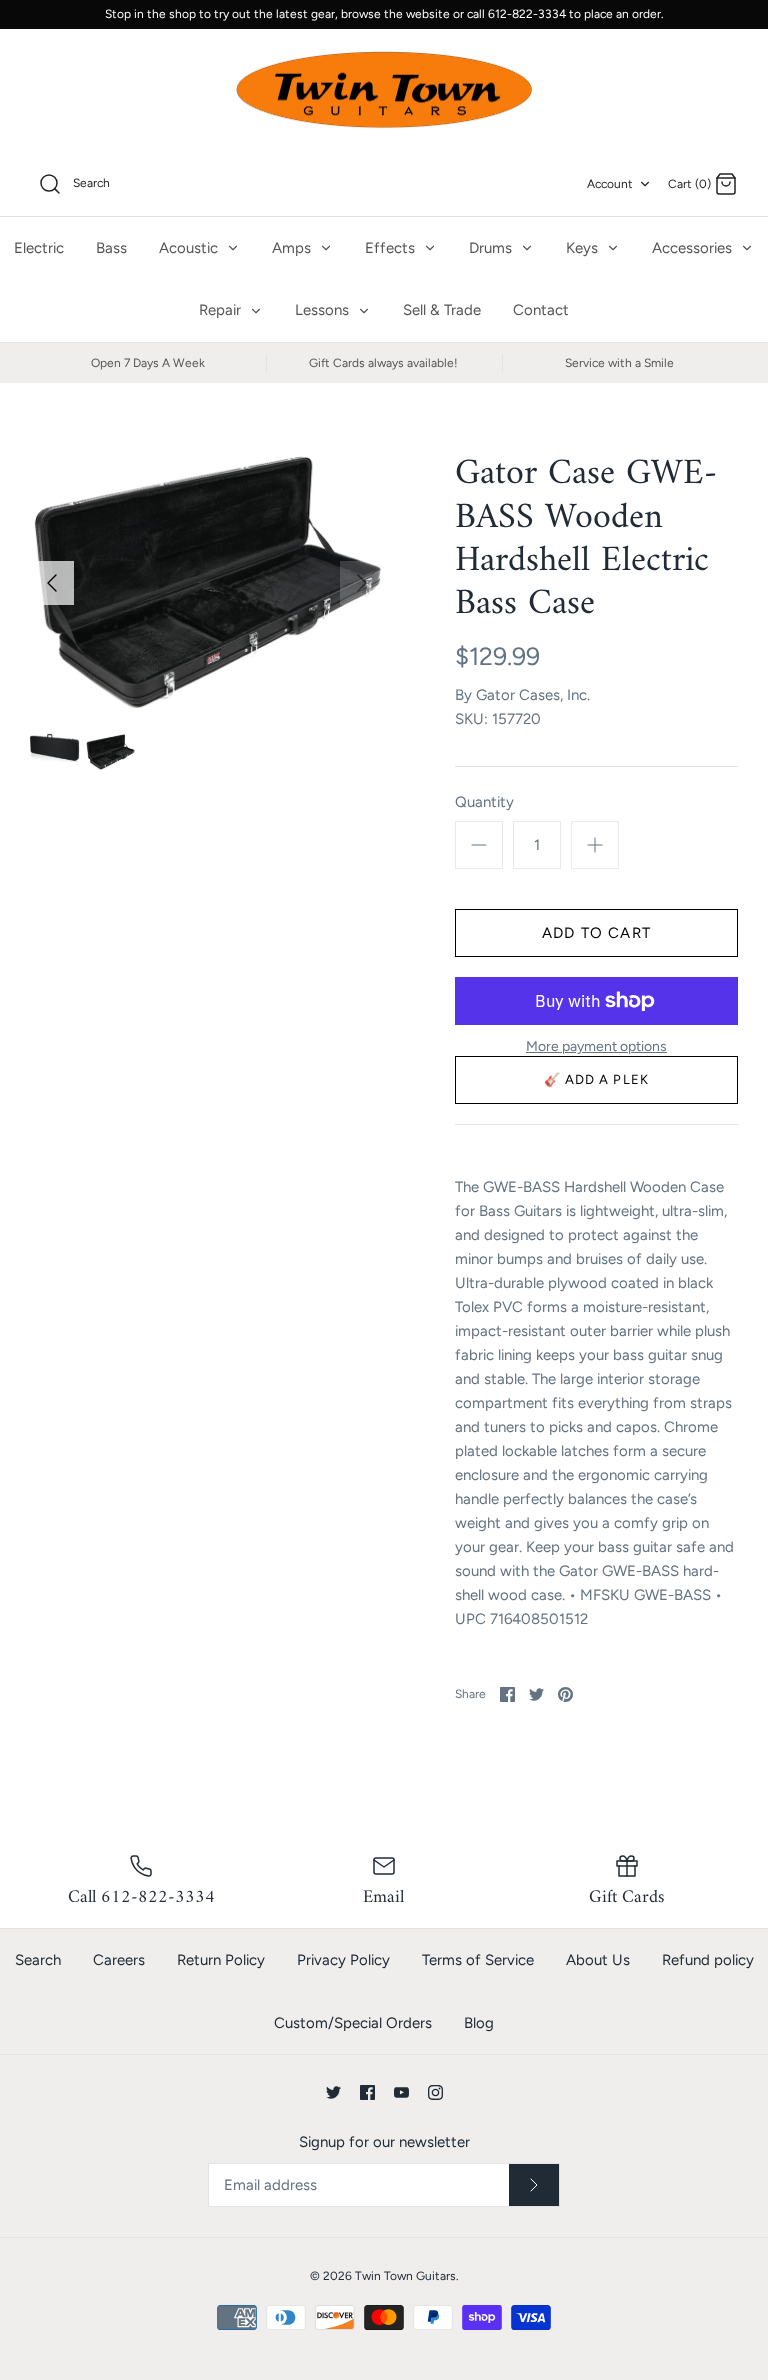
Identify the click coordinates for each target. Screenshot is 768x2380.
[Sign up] (534, 2185)
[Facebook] (367, 2092)
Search (38, 1960)
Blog (479, 2023)
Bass (111, 248)
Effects (392, 248)
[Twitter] (333, 2092)
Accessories (694, 248)
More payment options (596, 1047)
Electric (39, 248)
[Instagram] (435, 2092)
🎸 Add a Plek (596, 1079)
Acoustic (190, 248)
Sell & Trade (442, 310)
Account (610, 184)
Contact (541, 310)
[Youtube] (401, 2092)
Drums (492, 248)
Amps (293, 248)
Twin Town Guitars (405, 2276)
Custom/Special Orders (353, 2023)
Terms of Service (478, 1960)
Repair (222, 310)
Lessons (324, 310)
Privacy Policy (343, 1960)
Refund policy (708, 1960)
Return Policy (221, 1960)
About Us (598, 1960)
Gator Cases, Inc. (533, 695)
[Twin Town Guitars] (384, 91)
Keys (584, 248)
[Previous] (52, 583)
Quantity (484, 802)
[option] (207, 582)
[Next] (362, 583)
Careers (119, 1960)
